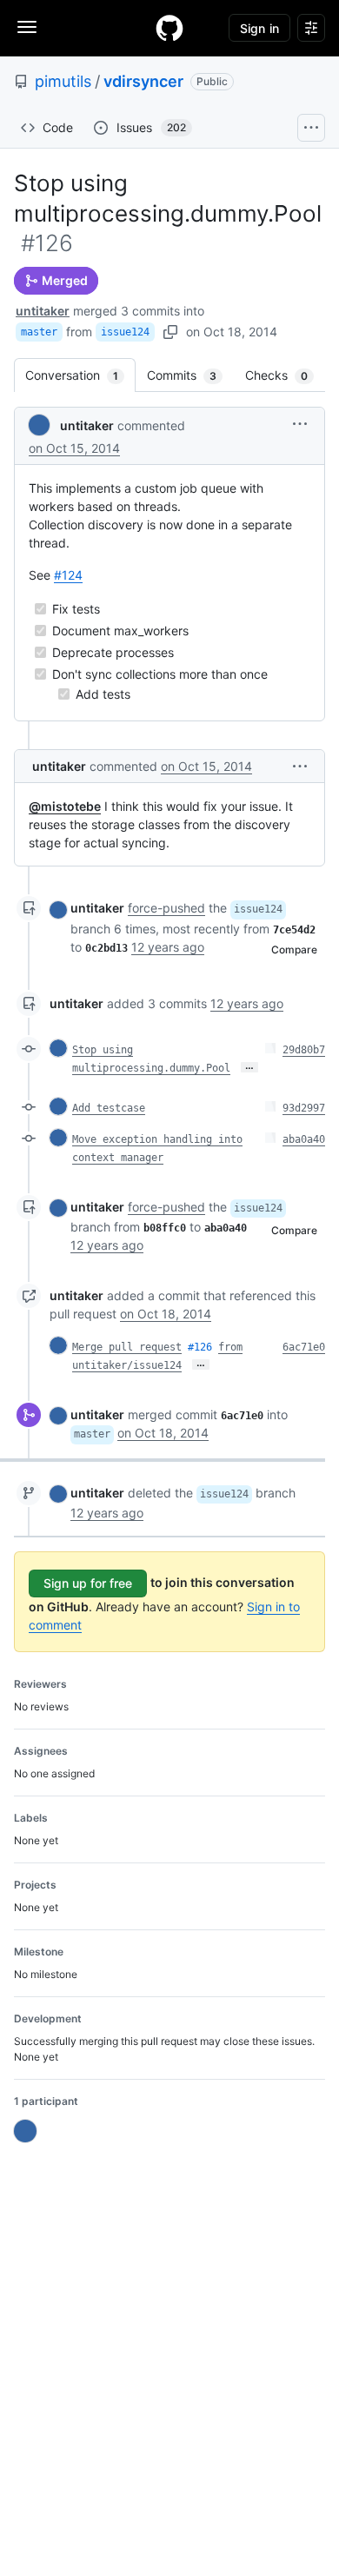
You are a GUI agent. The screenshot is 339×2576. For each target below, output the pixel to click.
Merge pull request (127, 1347)
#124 (68, 575)
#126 (200, 1347)
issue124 (125, 332)
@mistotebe (65, 806)
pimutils (63, 81)
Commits (190, 375)
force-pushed (166, 908)
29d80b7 (304, 1050)
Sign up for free (88, 1583)
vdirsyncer (143, 81)
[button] (300, 424)
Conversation (80, 375)
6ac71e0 (304, 1347)
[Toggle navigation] (27, 27)
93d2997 (304, 1108)
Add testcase (109, 1108)
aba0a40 (304, 1139)
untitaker (43, 311)
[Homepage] (169, 28)
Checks (285, 375)
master (39, 332)
